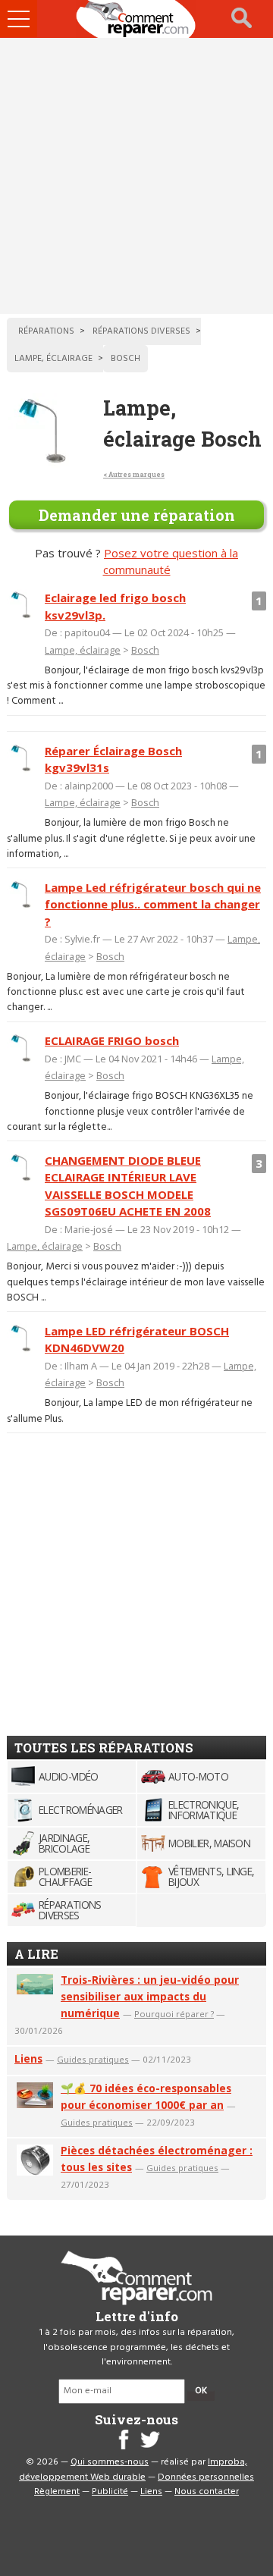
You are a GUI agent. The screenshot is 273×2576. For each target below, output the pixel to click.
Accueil (136, 19)
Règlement (57, 2492)
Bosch (145, 650)
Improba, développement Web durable (133, 2470)
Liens (28, 2058)
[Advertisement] (136, 176)
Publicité (110, 2492)
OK (201, 2391)
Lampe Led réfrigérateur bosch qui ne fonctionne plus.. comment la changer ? (153, 904)
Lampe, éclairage (83, 650)
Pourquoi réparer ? (174, 2014)
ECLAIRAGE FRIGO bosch (112, 1040)
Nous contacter (207, 2492)
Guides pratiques (93, 2059)
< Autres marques (134, 474)
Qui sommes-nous (110, 2462)
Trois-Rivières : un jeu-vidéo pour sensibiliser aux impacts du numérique (150, 1996)
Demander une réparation (137, 515)
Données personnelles (206, 2477)
